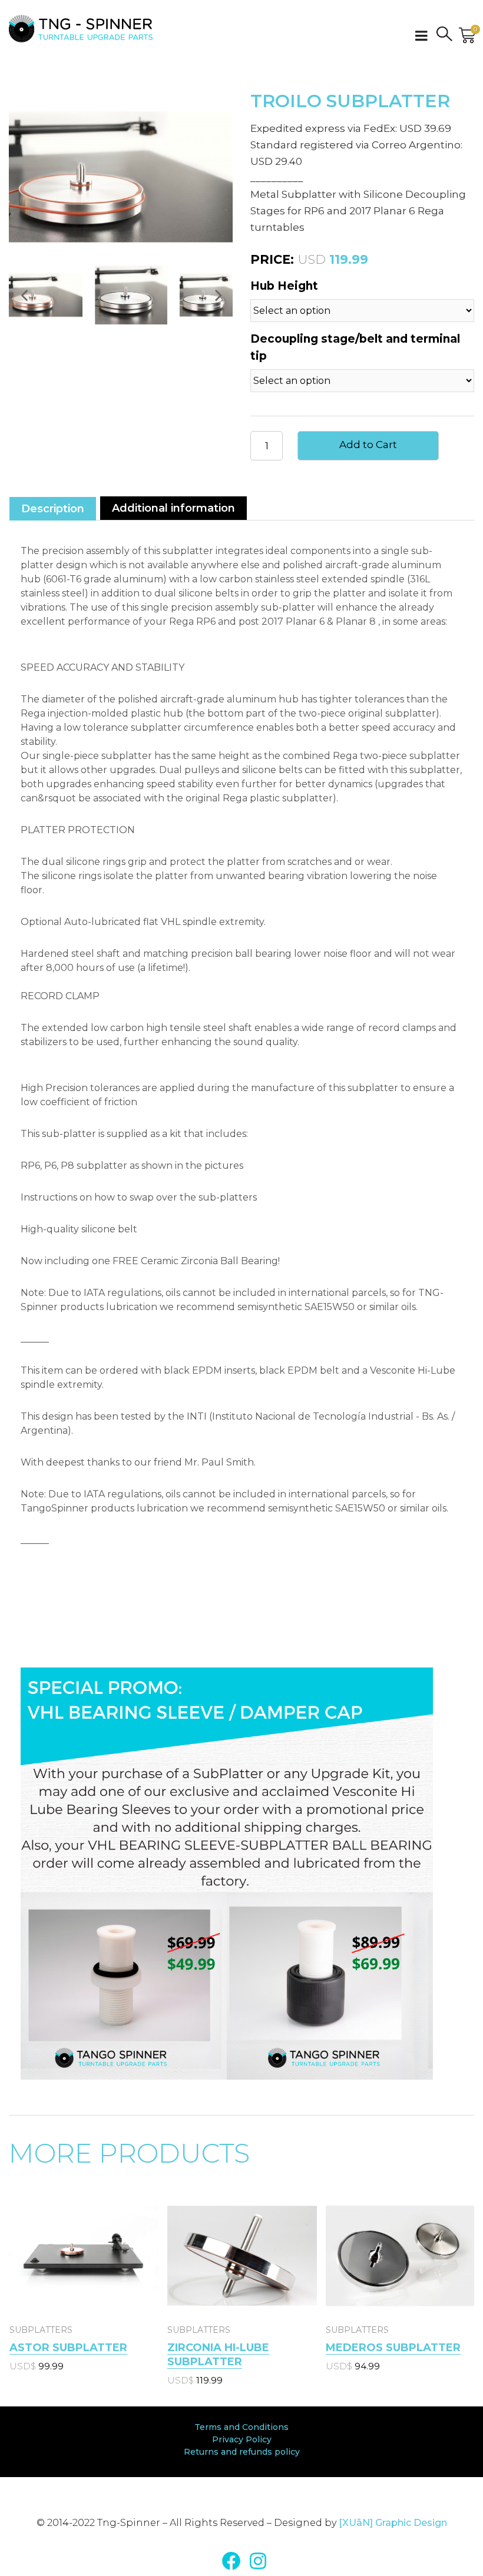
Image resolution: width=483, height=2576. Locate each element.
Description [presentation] (53, 509)
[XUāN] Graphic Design (393, 2523)
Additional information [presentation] (173, 508)
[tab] (53, 508)
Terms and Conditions (241, 2427)
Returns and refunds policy (242, 2452)
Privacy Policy (242, 2439)
